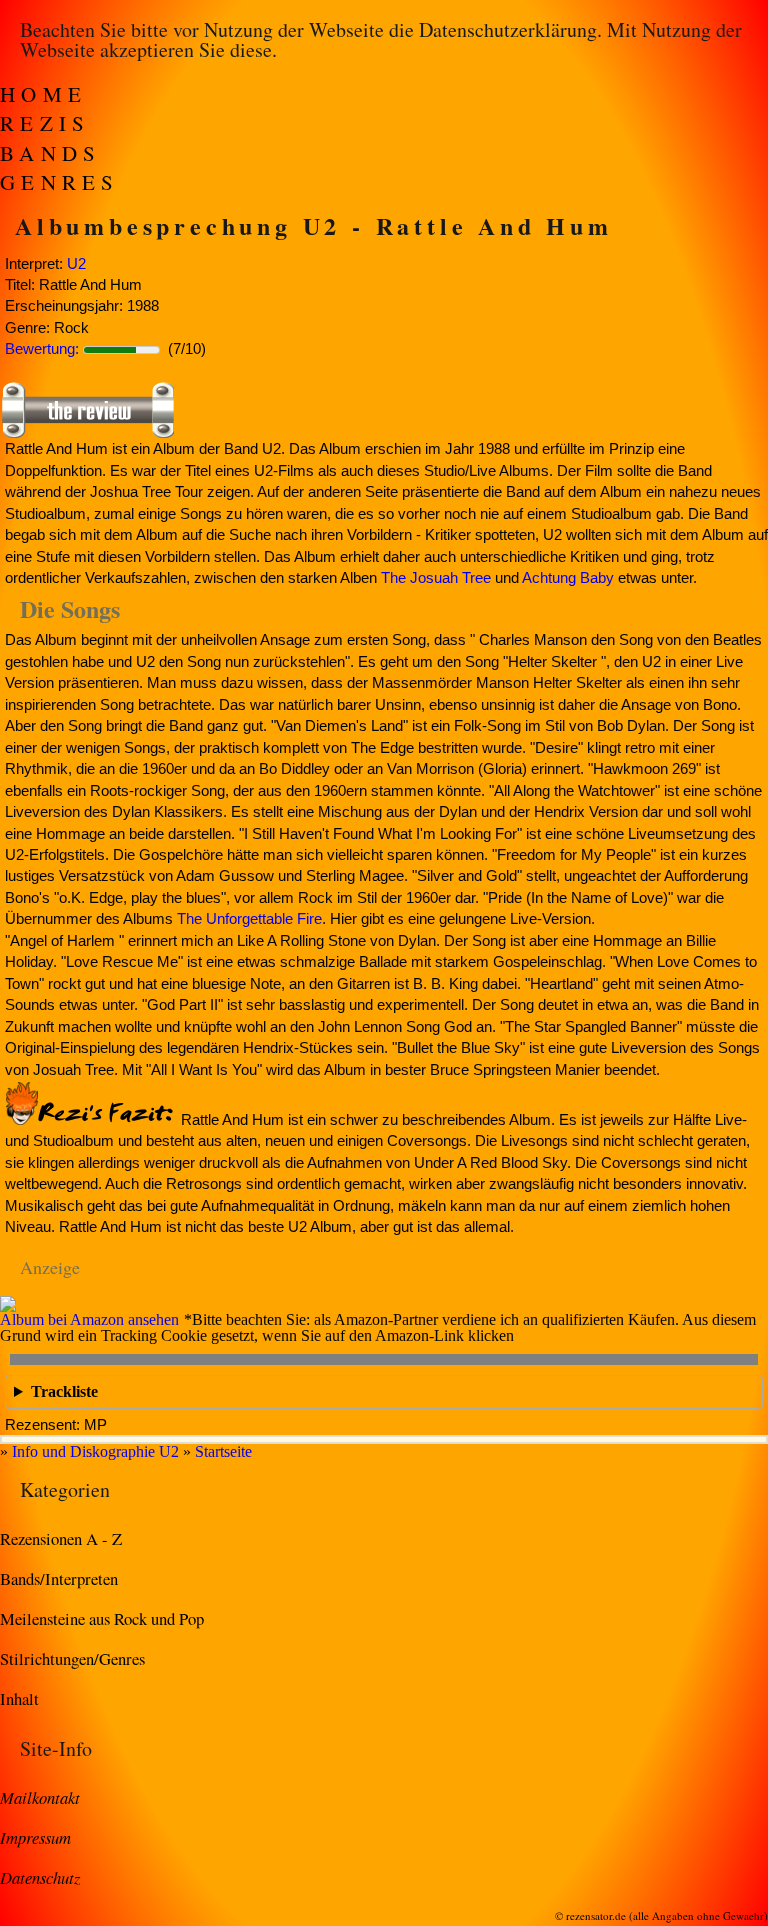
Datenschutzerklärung (508, 29)
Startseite (223, 1451)
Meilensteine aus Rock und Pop (102, 1618)
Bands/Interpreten (59, 1578)
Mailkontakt (40, 1797)
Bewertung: (42, 348)
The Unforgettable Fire (249, 918)
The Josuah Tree (436, 577)
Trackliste (64, 1391)
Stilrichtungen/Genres (72, 1658)
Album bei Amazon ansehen (89, 1319)
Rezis (45, 123)
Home (43, 94)
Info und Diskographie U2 (95, 1451)
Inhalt (19, 1698)
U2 (76, 263)
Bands (51, 153)
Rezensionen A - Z (61, 1538)
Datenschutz (40, 1877)
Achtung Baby (568, 577)
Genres (60, 182)
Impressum (35, 1837)
